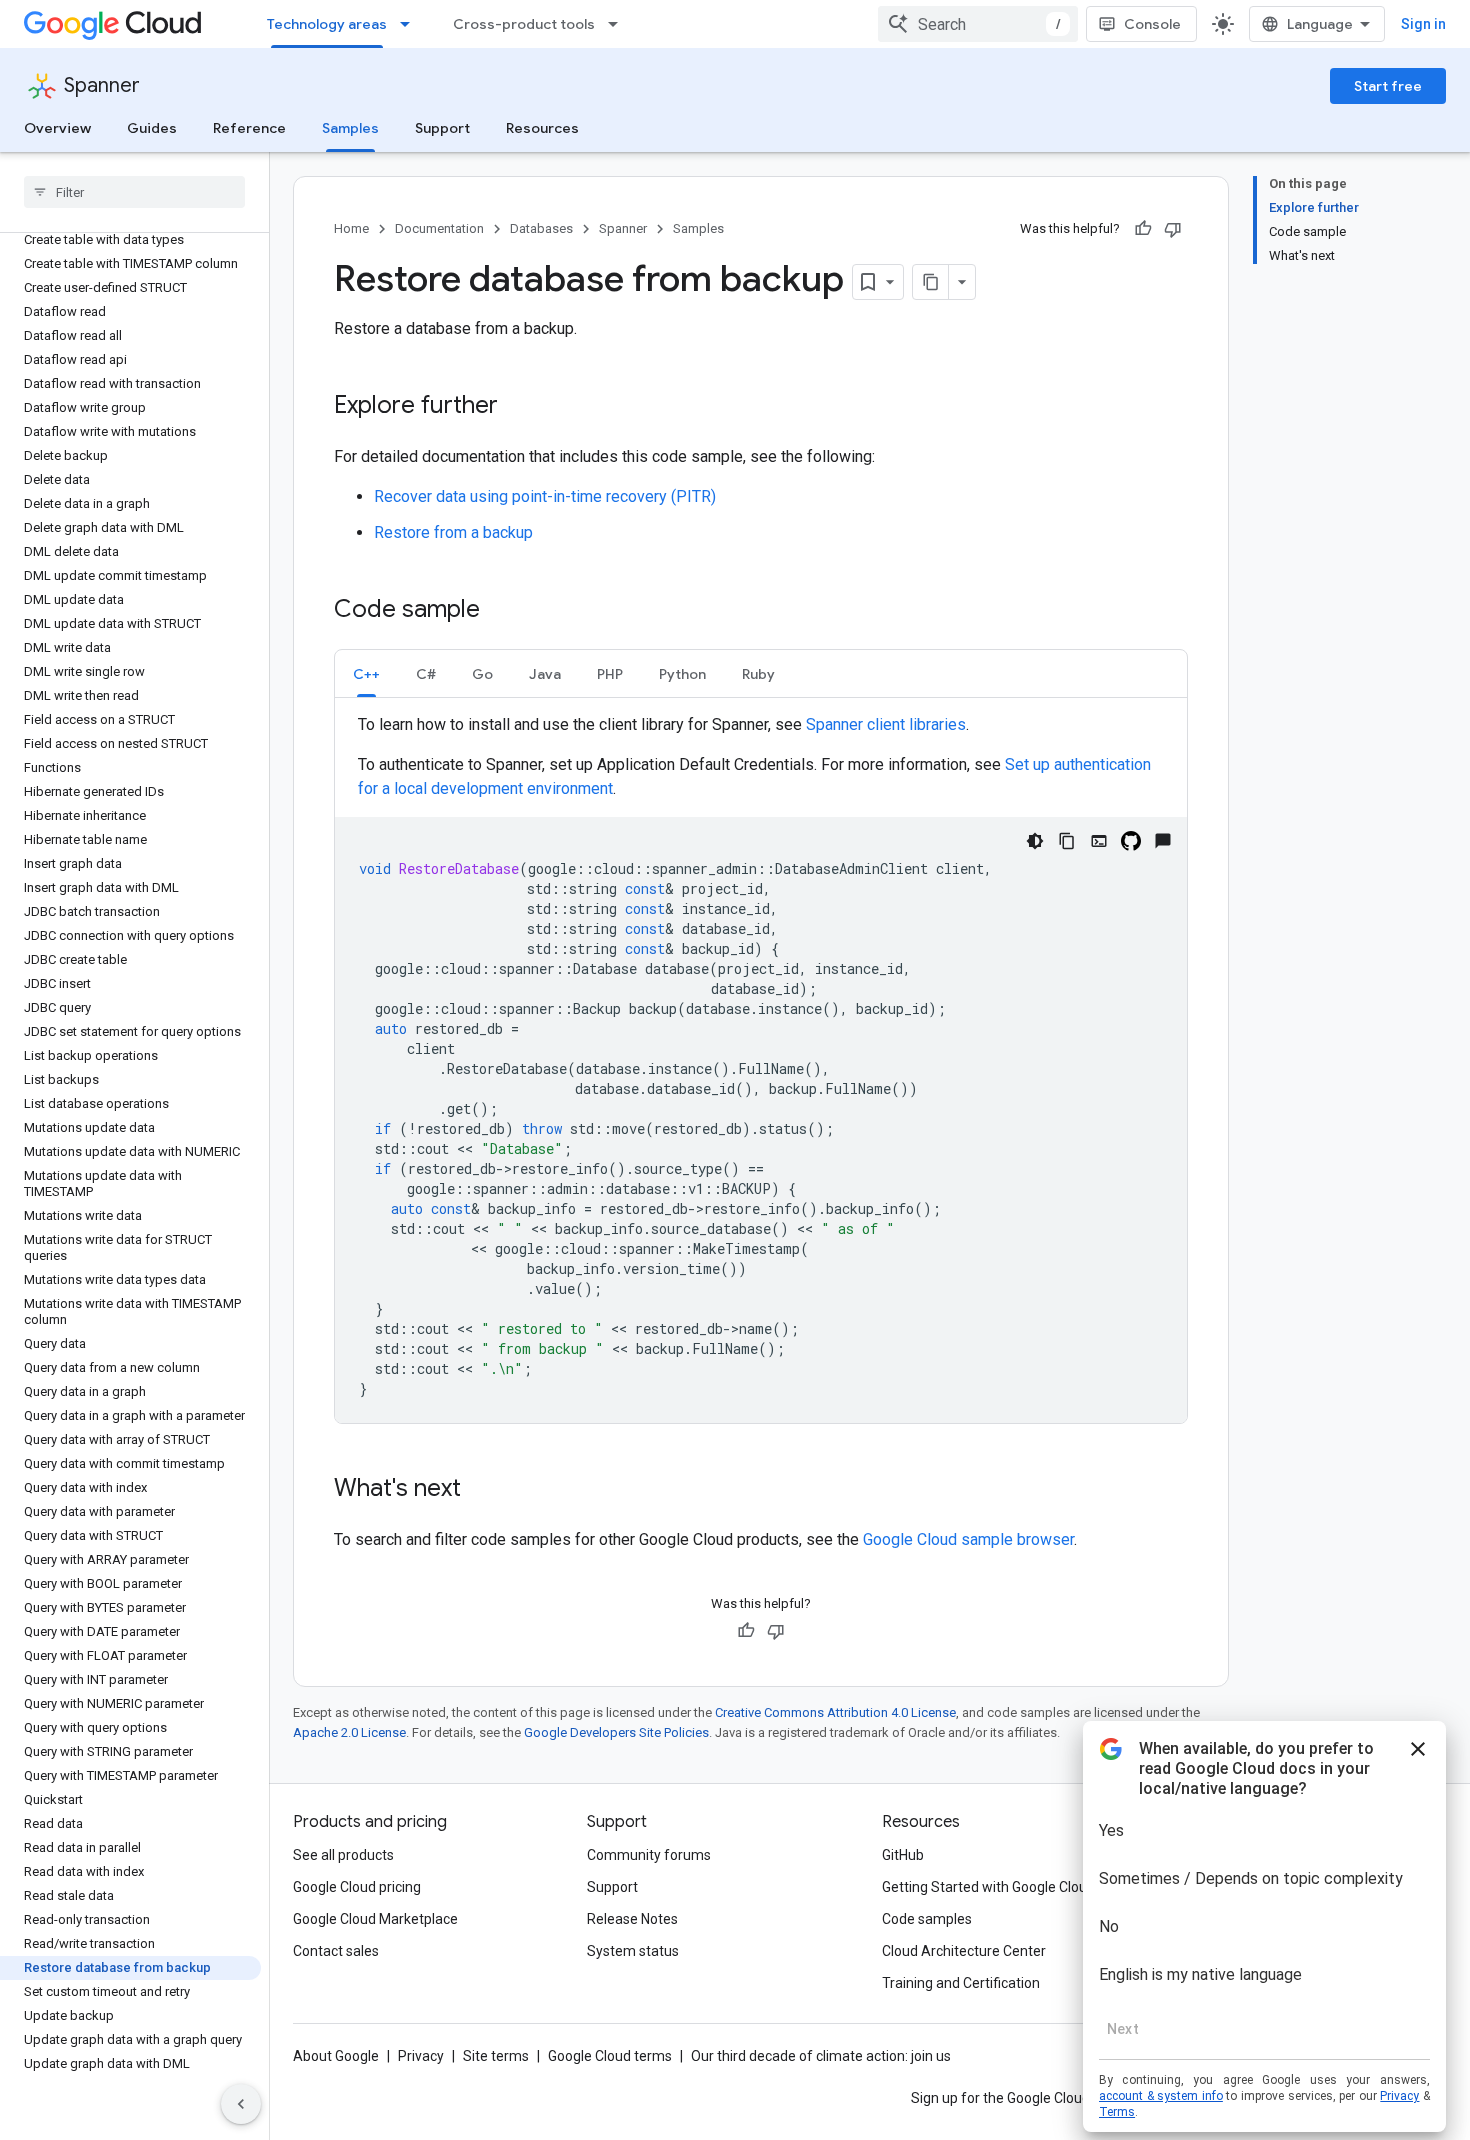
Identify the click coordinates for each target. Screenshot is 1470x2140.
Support (442, 128)
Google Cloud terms (610, 2056)
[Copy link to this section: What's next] (481, 1490)
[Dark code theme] (1035, 841)
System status (633, 1951)
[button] (366, 673)
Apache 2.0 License (349, 1732)
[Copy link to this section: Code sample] (500, 611)
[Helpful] (1143, 229)
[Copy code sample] (1067, 841)
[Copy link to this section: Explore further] (518, 407)
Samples (350, 128)
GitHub (903, 1855)
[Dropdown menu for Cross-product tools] (619, 24)
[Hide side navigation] (241, 2104)
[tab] (366, 673)
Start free (1388, 86)
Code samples (927, 1919)
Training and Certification (961, 1983)
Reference (249, 128)
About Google (336, 2056)
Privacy (421, 2056)
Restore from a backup (453, 532)
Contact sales (336, 1951)
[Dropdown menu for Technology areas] (411, 24)
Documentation (439, 228)
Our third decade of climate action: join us (821, 2056)
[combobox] (978, 24)
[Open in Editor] (1099, 841)
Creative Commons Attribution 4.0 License (835, 1712)
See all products (343, 1855)
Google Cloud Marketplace (375, 1919)
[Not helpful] (1173, 229)
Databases (541, 228)
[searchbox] (134, 192)
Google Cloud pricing (357, 1887)
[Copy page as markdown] (931, 282)
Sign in (1423, 24)
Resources (542, 128)
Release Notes (632, 1919)
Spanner (102, 85)
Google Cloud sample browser (968, 1539)
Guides (152, 128)
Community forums (649, 1855)
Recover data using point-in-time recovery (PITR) (545, 496)
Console (1152, 24)
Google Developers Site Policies (616, 1732)
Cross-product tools (524, 24)
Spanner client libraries (886, 724)
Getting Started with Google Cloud (988, 1887)
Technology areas (327, 24)
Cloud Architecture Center (964, 1951)
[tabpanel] (761, 1068)
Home (351, 228)
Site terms (496, 2056)
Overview (57, 128)
